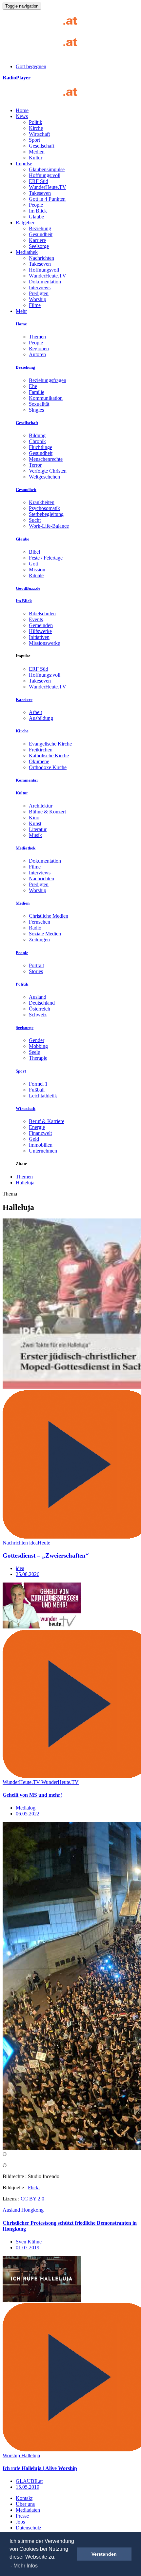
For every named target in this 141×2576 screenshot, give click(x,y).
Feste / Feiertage (46, 558)
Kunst (35, 823)
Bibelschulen (42, 613)
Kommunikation (46, 398)
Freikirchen (41, 750)
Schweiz (38, 1015)
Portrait (36, 965)
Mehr (21, 311)
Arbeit (35, 712)
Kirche (36, 128)
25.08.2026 (28, 1574)
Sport (34, 140)
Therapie (38, 1058)
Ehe (33, 386)
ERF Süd (39, 181)
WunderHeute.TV (48, 187)
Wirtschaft (39, 134)
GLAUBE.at (29, 2481)
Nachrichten (41, 258)
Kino (34, 818)
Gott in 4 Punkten (47, 199)
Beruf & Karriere (47, 1121)
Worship (38, 299)
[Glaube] (42, 99)
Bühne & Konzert (47, 812)
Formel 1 (38, 1084)
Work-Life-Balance (49, 526)
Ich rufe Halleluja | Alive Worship (40, 2468)
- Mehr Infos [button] (24, 2566)
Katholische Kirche (49, 756)
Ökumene (39, 761)
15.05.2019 (28, 2487)
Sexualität (39, 404)
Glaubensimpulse (47, 169)
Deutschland (42, 1003)
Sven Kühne (29, 2242)
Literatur (38, 829)
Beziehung (40, 228)
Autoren (37, 354)
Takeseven (40, 193)
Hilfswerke (40, 631)
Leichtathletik (43, 1096)
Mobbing (38, 1046)
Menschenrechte (46, 459)
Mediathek (27, 252)
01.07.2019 (28, 2248)
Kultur (36, 158)
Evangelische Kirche (50, 744)
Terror (35, 465)
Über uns (25, 2504)
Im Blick (38, 211)
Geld (34, 1139)
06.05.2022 (28, 1814)
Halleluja (25, 1183)
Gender (37, 1040)
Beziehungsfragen (48, 380)
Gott (33, 564)
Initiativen (39, 637)
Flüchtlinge (40, 447)
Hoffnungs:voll (45, 175)
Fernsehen (40, 922)
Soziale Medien (45, 934)
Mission (37, 570)
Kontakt (24, 2498)
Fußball (37, 1090)
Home (22, 110)
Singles (36, 410)
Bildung (37, 435)
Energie (37, 1127)
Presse (22, 2516)
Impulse (24, 164)
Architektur (41, 806)
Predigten (39, 293)
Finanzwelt (40, 1133)
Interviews (40, 287)
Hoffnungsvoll (44, 270)
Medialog (26, 1808)
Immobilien (41, 1145)
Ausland (38, 997)
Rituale (36, 575)
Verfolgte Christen (48, 471)
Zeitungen (39, 940)
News (22, 116)
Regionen (39, 348)
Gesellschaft (41, 146)
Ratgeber (25, 223)
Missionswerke (44, 643)
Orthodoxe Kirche (48, 767)
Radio (35, 928)
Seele (34, 1052)
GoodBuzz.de (28, 588)
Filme (35, 305)
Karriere (37, 240)
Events (36, 619)
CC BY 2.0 (32, 2199)
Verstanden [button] (104, 2554)
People (36, 205)
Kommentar (27, 780)
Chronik (37, 441)
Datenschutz (29, 2528)
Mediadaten (28, 2510)
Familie (37, 392)
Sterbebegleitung (46, 514)
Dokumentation (45, 282)
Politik (36, 122)
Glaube (36, 217)
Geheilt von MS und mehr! (32, 1795)
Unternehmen (43, 1151)
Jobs (20, 2522)
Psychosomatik (44, 508)
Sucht (35, 520)
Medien (37, 152)
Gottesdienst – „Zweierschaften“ (46, 1555)
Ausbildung (41, 718)
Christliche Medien (49, 916)
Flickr (34, 2188)
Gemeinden (41, 625)
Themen (37, 337)
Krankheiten (42, 502)
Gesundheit (41, 234)
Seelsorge (39, 246)
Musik (35, 835)
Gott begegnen (31, 66)
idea (20, 1568)
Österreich (40, 1009)
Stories (36, 971)
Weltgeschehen (44, 477)
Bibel (34, 552)
